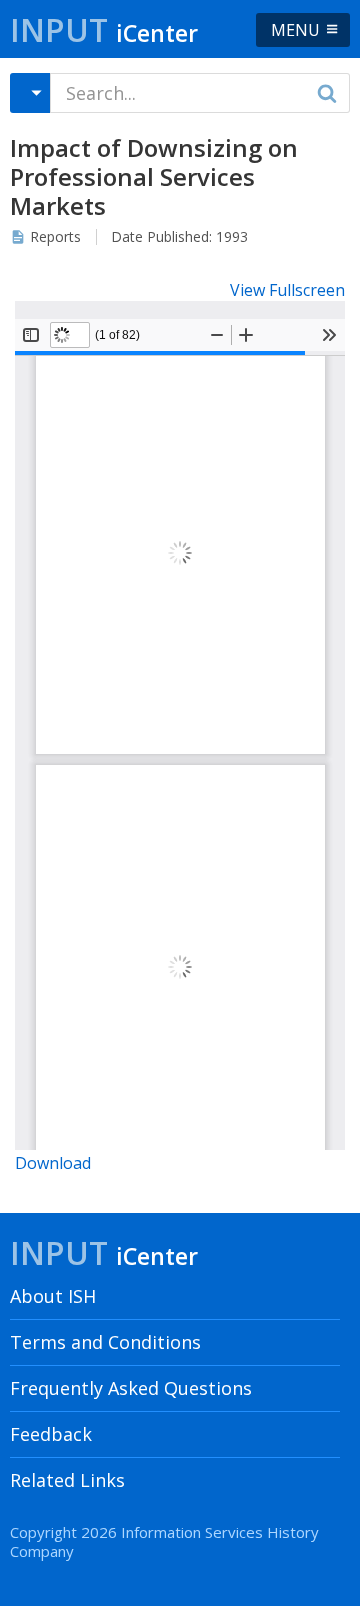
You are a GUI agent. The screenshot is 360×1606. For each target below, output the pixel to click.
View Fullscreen (287, 290)
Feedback (51, 1434)
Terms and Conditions (105, 1342)
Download (53, 1163)
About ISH (53, 1296)
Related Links (67, 1480)
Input (104, 29)
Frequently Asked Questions (131, 1388)
